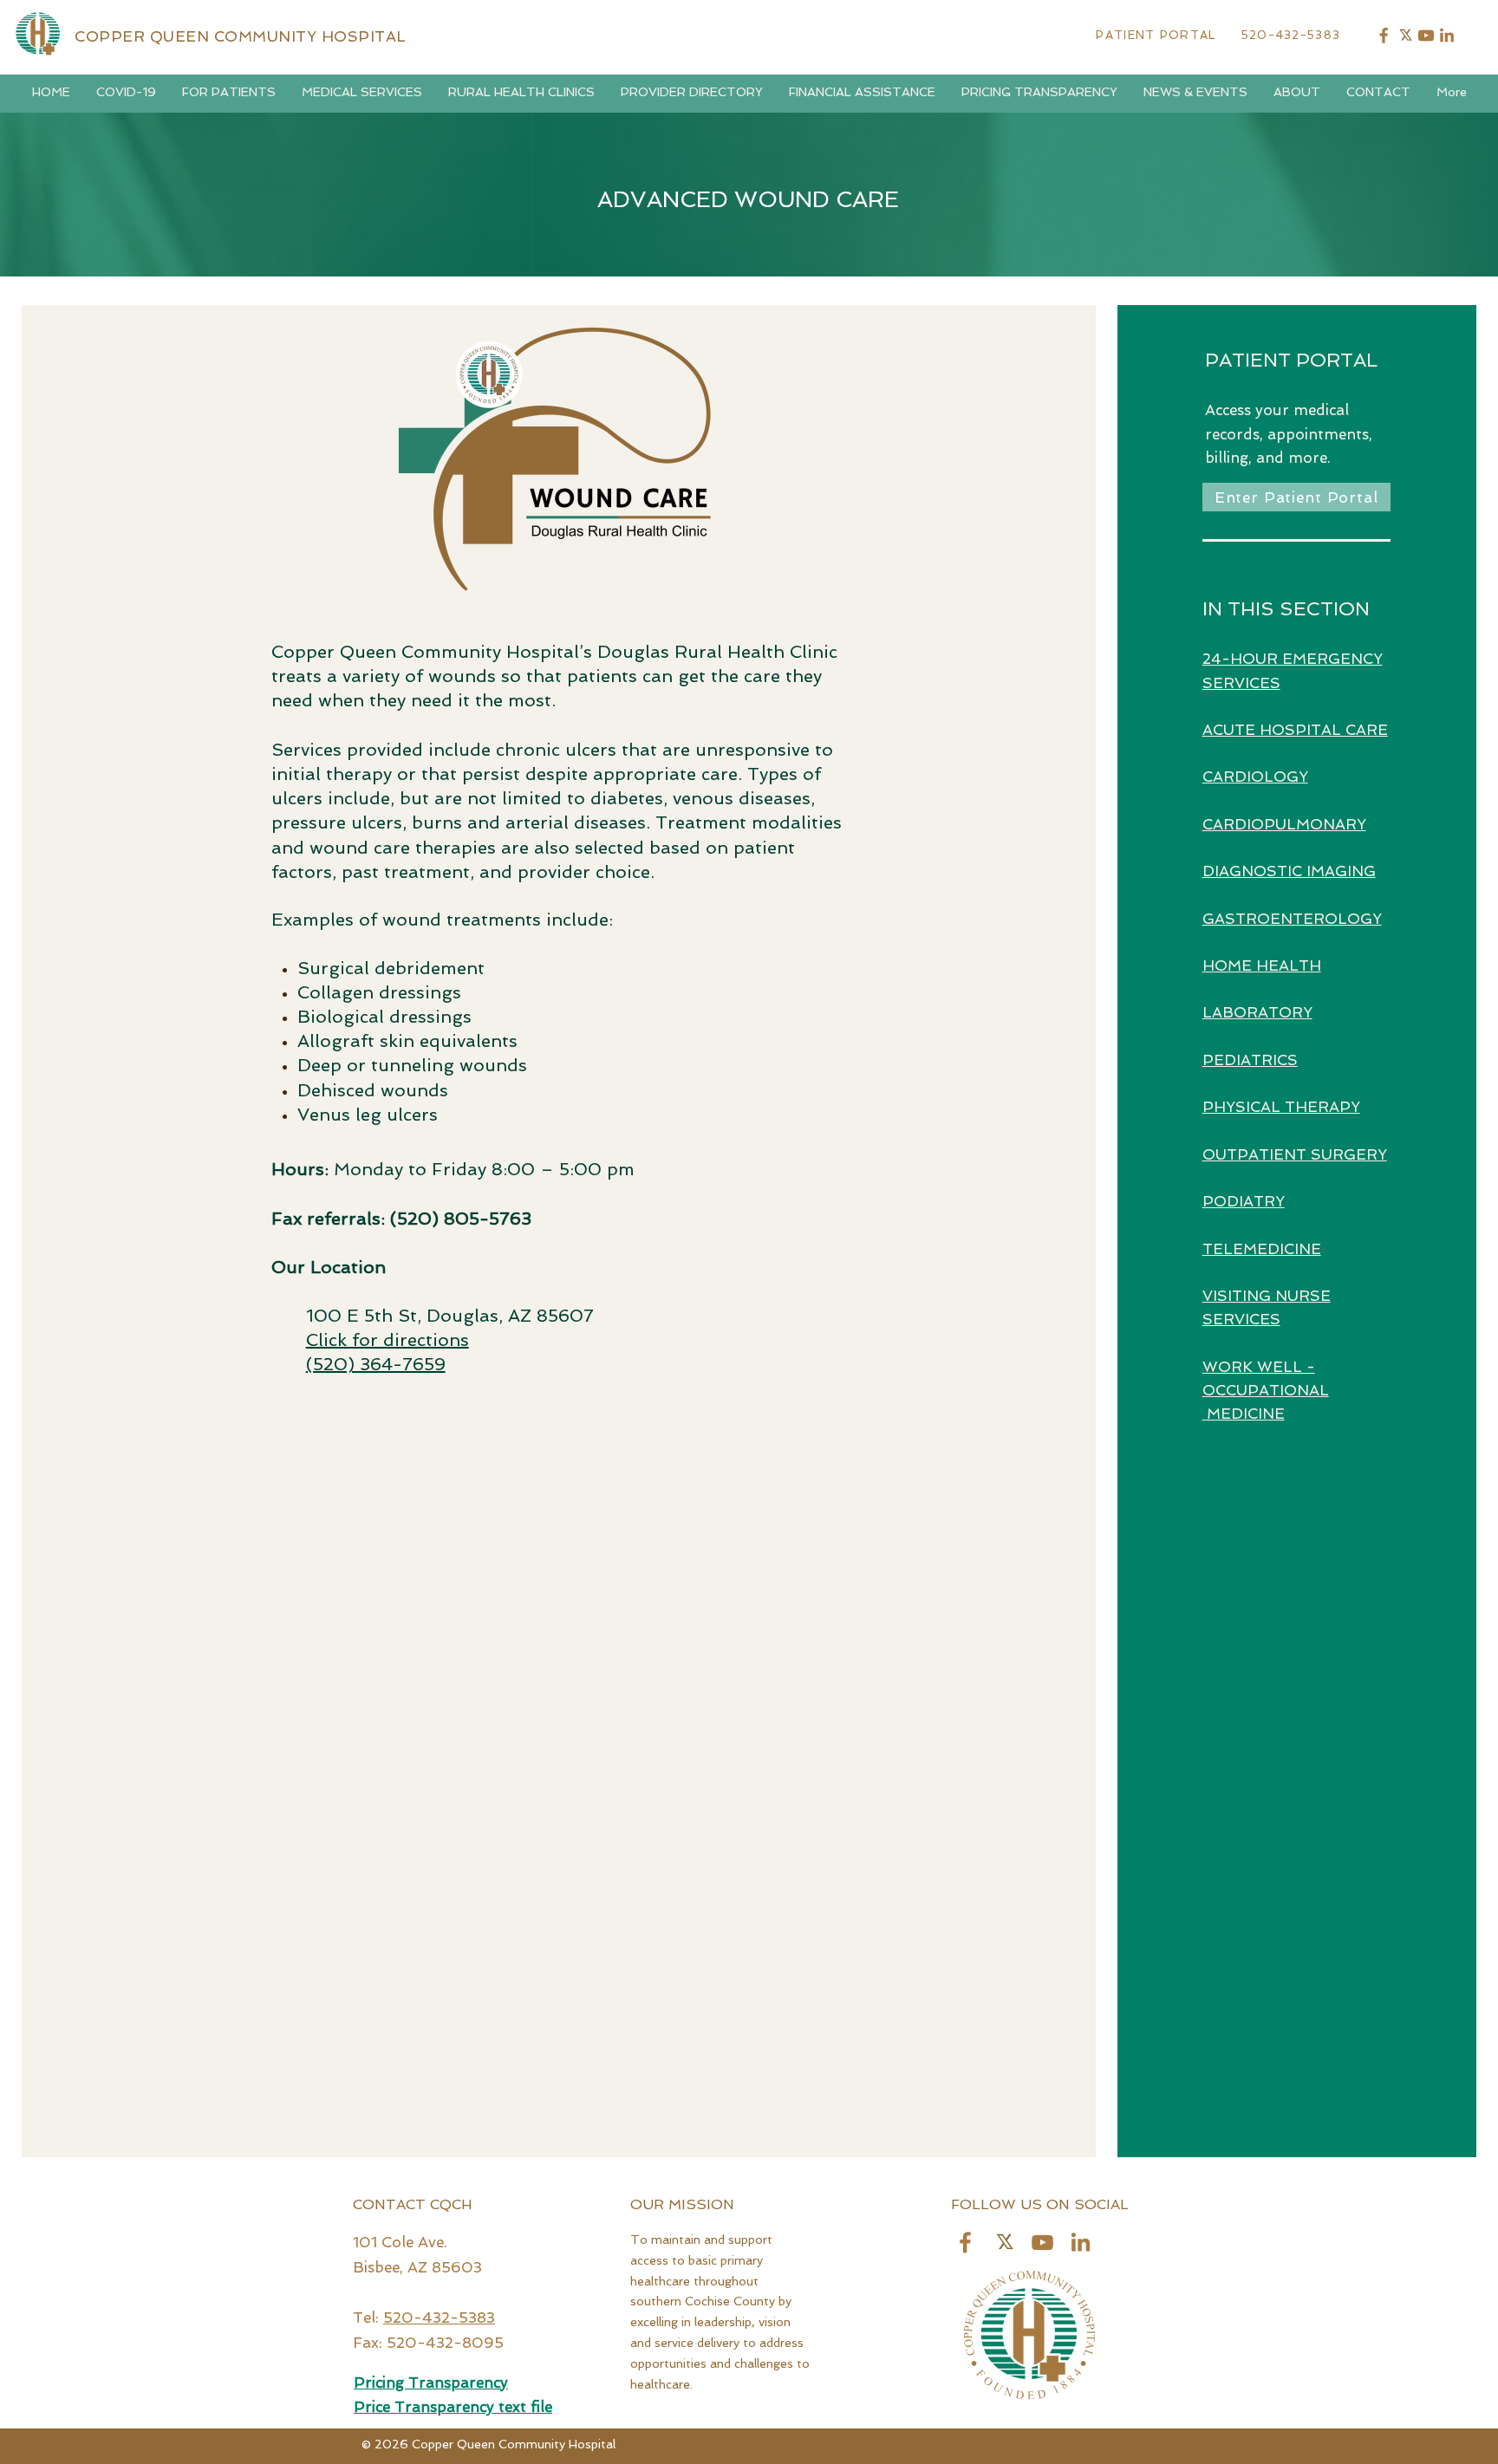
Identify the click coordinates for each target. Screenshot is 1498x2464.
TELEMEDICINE (1262, 1249)
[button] (126, 92)
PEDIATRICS (1250, 1060)
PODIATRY (1244, 1201)
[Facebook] (1384, 36)
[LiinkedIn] (1081, 2243)
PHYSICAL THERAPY (1281, 1107)
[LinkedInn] (1447, 36)
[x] (1405, 36)
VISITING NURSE (1267, 1296)
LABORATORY (1257, 1012)
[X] (1004, 2243)
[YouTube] (1426, 36)
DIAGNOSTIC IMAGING (1289, 871)
